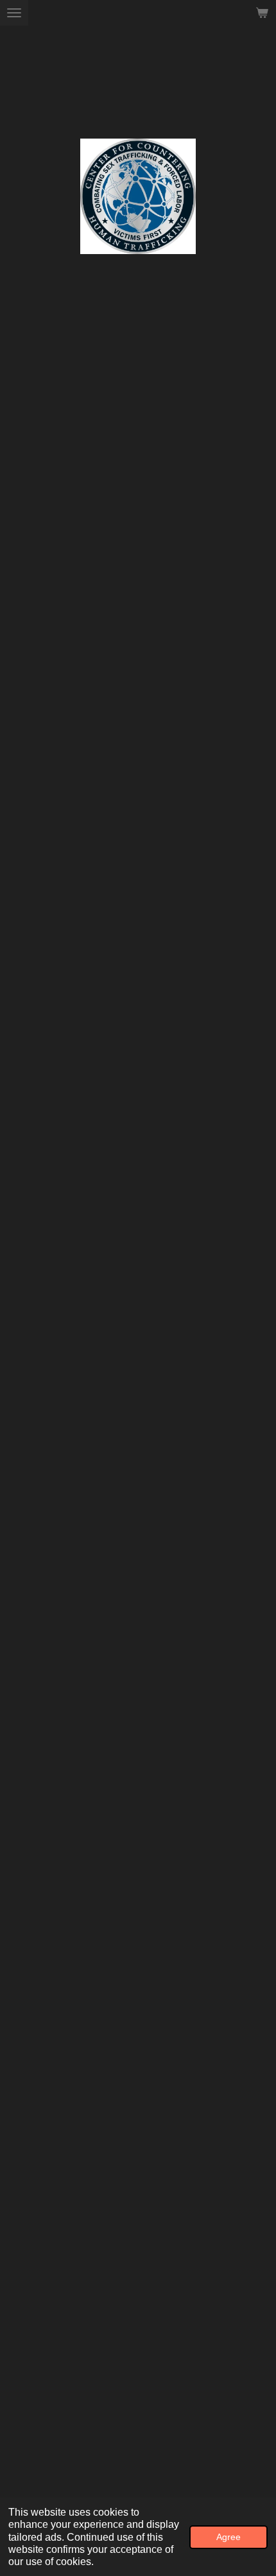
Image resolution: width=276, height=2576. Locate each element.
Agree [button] (229, 2537)
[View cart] (262, 13)
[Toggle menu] (14, 13)
